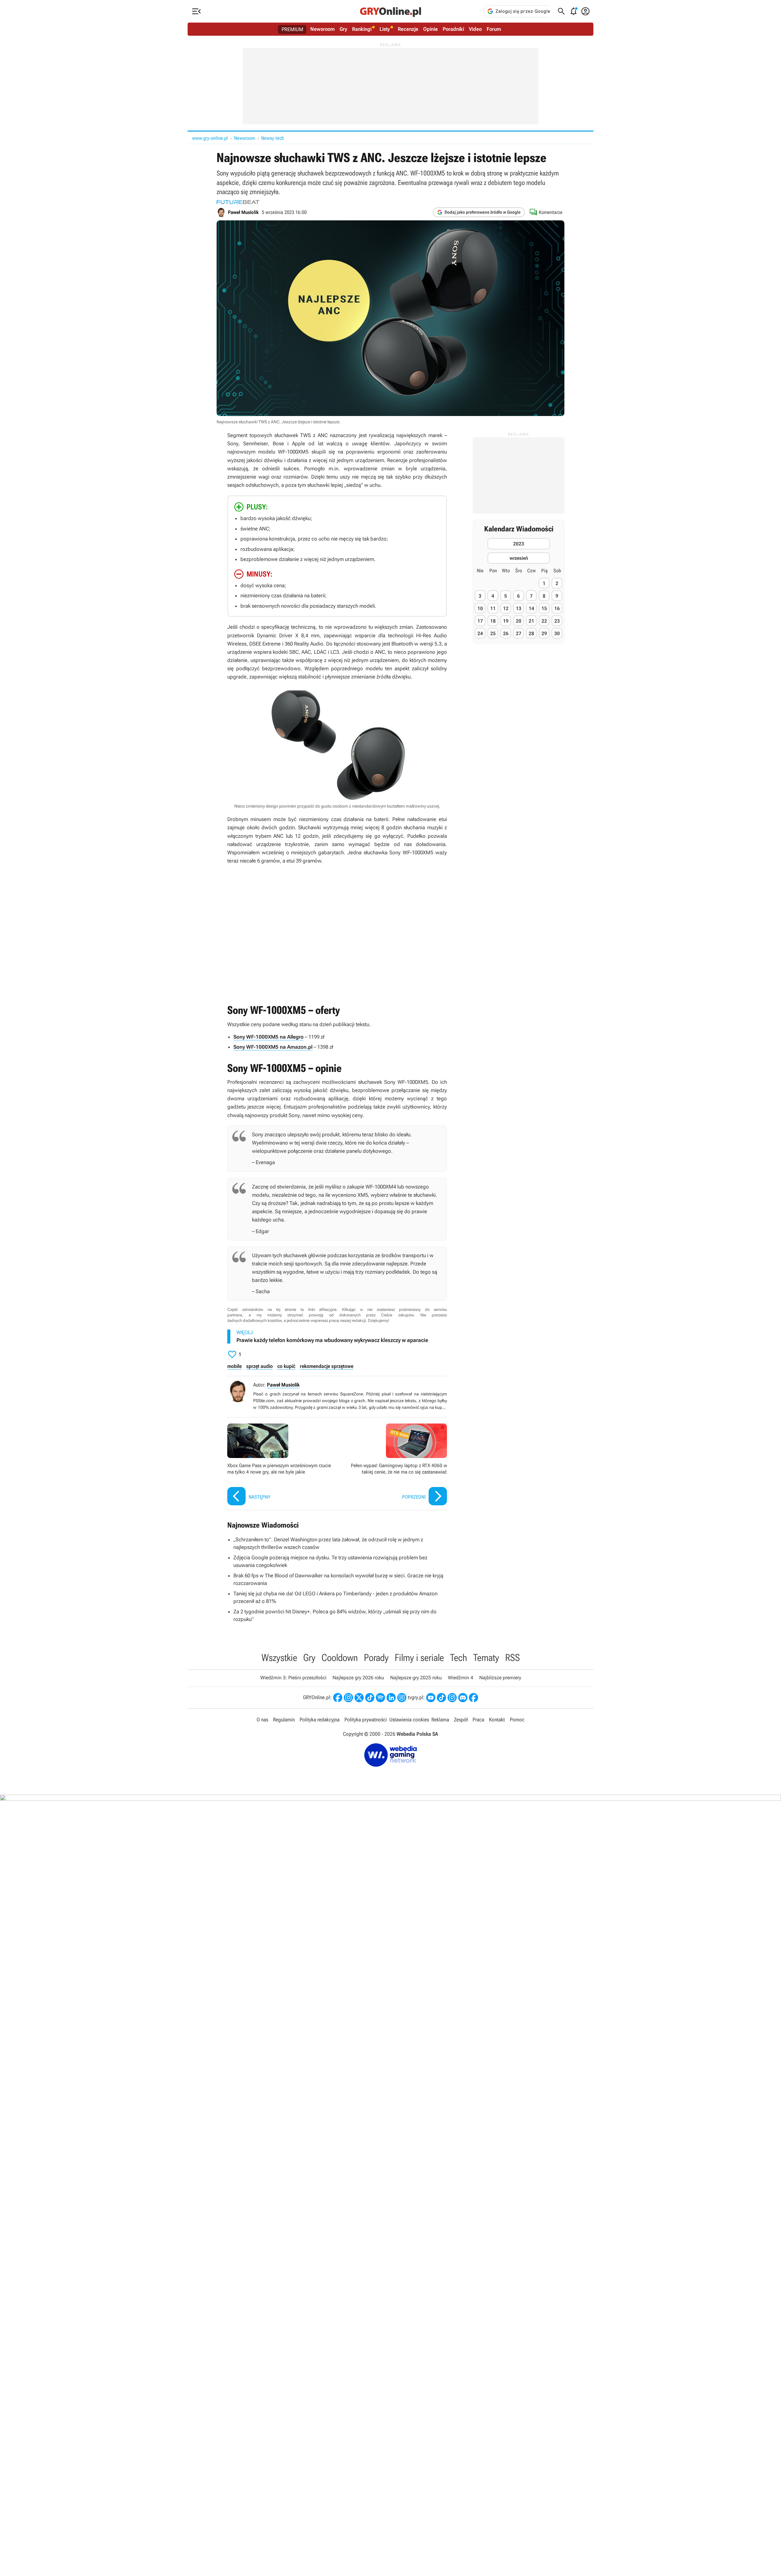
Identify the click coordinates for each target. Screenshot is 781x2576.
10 (480, 608)
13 (519, 608)
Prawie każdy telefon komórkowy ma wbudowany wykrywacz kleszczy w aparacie (332, 1340)
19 (506, 621)
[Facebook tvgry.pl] (473, 1698)
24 (480, 633)
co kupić (286, 1366)
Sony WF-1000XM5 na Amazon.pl (273, 1047)
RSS (513, 1658)
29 (544, 633)
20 (519, 621)
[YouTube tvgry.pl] (431, 1698)
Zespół (461, 1720)
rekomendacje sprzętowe (327, 1366)
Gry (343, 29)
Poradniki (453, 29)
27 (519, 633)
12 (506, 608)
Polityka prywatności (366, 1720)
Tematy (486, 1658)
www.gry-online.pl (210, 138)
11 (493, 608)
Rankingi (362, 29)
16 (557, 608)
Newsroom (322, 29)
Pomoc (517, 1720)
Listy (385, 29)
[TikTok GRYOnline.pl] (370, 1698)
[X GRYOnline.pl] (359, 1698)
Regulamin (284, 1720)
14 (531, 608)
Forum (494, 29)
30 (557, 633)
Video (475, 29)
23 (557, 621)
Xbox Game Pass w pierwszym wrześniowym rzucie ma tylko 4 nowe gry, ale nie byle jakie (281, 1465)
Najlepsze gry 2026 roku (358, 1678)
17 (480, 621)
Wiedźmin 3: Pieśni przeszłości (293, 1678)
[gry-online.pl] (390, 11)
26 (506, 633)
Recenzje (408, 29)
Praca (478, 1720)
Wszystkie (279, 1658)
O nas (262, 1720)
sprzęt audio (259, 1366)
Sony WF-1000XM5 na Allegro (268, 1037)
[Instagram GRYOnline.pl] (348, 1698)
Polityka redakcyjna (320, 1720)
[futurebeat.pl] (238, 202)
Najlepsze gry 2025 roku (416, 1678)
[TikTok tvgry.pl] (441, 1698)
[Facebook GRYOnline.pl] (338, 1698)
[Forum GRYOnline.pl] (402, 1698)
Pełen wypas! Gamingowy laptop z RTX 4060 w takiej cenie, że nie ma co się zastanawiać (394, 1465)
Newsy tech (273, 138)
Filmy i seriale (419, 1658)
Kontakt (497, 1720)
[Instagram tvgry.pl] (452, 1698)
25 (493, 633)
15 (544, 608)
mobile (234, 1366)
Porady (376, 1658)
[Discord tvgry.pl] (463, 1698)
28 (531, 633)
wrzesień (519, 558)
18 (493, 621)
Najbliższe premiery (500, 1678)
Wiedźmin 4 (461, 1678)
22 (544, 621)
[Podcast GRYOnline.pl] (380, 1698)
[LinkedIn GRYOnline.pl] (391, 1698)
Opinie (430, 29)
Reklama (440, 1720)
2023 (519, 544)
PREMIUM (292, 29)
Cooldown (340, 1658)
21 (531, 621)
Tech (459, 1658)
